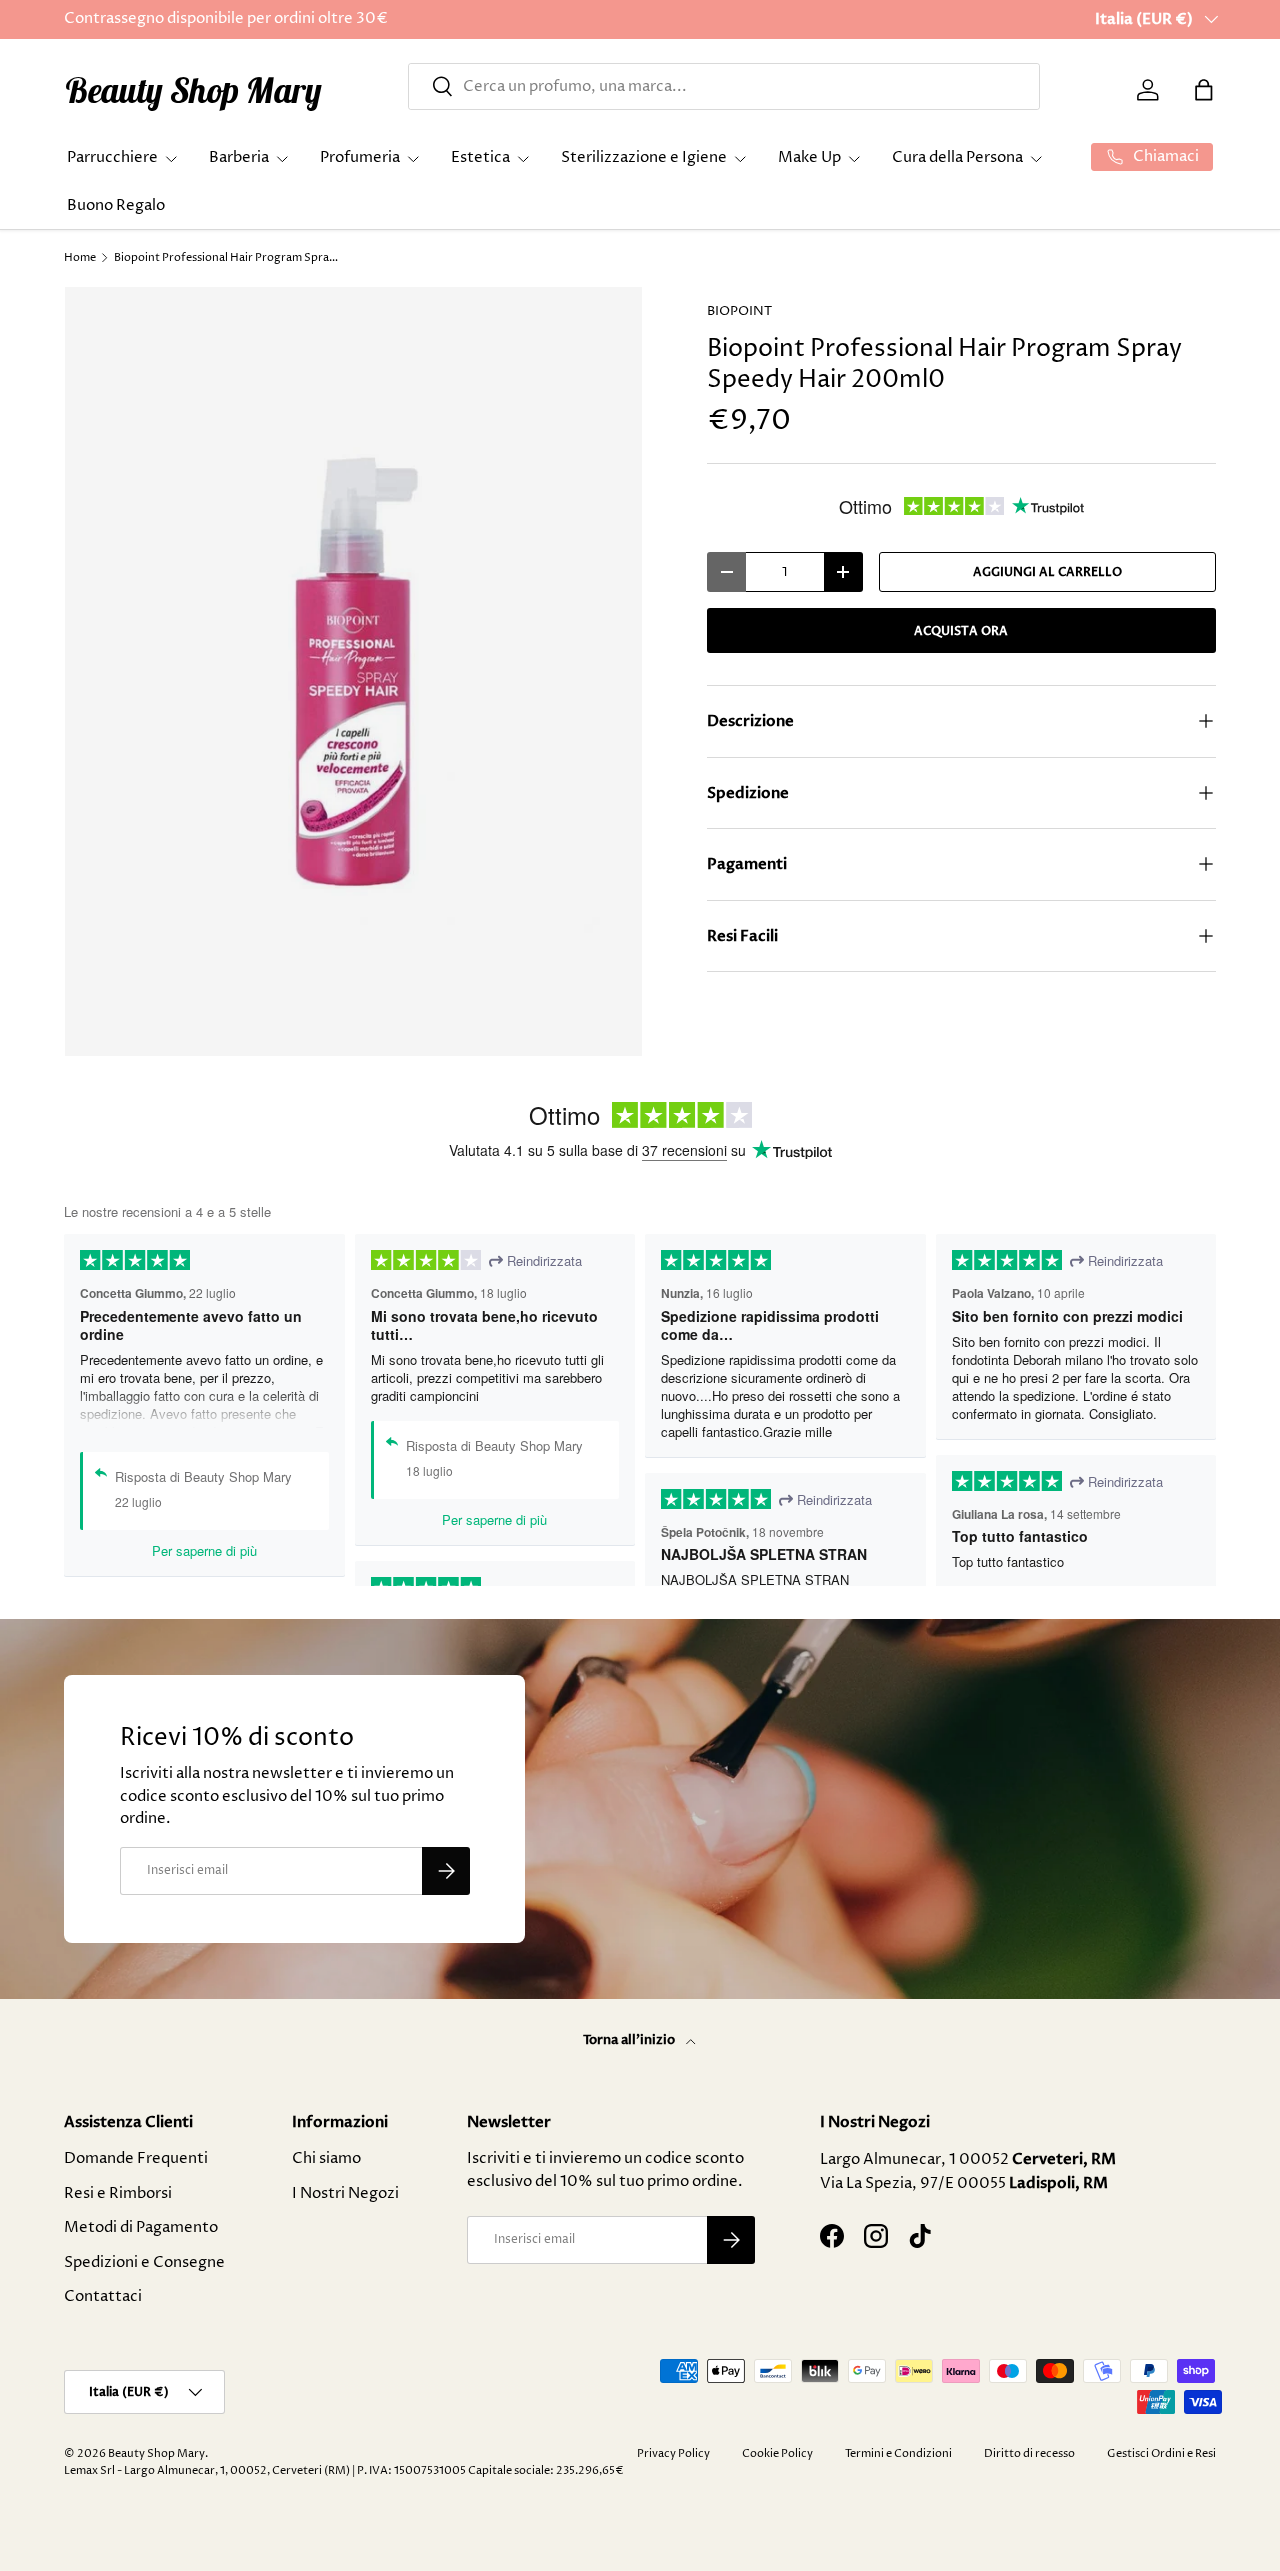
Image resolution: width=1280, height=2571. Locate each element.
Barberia (239, 157)
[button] (1204, 90)
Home (80, 257)
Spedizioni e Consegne (144, 2262)
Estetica (480, 157)
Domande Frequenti (136, 2158)
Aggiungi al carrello (1047, 572)
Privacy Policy (673, 2453)
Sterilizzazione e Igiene (644, 157)
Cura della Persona (957, 157)
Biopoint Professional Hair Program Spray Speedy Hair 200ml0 (226, 257)
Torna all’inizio (630, 2040)
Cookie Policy (777, 2453)
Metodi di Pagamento (141, 2227)
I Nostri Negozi (345, 2193)
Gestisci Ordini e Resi (1161, 2453)
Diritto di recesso (1029, 2453)
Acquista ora (961, 631)
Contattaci (103, 2296)
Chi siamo (326, 2158)
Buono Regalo (116, 205)
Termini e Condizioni (898, 2453)
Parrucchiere (112, 157)
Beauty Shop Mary (156, 2453)
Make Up (809, 157)
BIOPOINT (739, 311)
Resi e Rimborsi (118, 2193)
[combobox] (724, 86)
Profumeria (360, 157)
